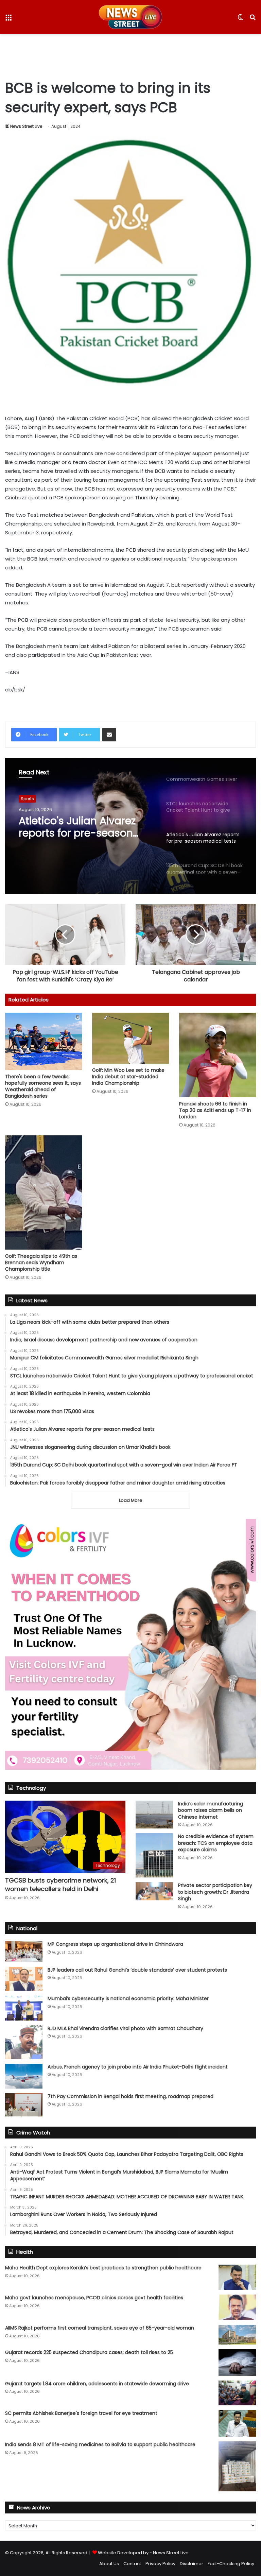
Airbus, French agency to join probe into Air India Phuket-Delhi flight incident (138, 2067)
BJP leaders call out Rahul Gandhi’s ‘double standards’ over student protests (137, 1970)
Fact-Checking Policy (231, 2564)
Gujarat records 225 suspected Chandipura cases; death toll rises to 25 (89, 2352)
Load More (131, 1500)
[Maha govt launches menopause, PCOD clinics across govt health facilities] (237, 2307)
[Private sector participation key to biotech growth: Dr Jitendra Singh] (154, 1891)
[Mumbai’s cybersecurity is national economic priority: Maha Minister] (24, 2008)
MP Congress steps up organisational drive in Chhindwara (115, 1944)
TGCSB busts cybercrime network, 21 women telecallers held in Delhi (60, 1885)
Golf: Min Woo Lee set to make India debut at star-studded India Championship (128, 1077)
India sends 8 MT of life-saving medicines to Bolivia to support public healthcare (100, 2444)
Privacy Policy (160, 2564)
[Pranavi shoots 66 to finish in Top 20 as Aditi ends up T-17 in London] (217, 1055)
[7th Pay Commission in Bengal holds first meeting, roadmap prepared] (24, 2105)
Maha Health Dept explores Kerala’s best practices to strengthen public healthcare (103, 2268)
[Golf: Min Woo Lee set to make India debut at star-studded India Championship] (130, 1038)
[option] (130, 826)
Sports (27, 801)
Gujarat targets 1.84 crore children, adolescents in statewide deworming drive (97, 2384)
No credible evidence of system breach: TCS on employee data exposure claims (216, 1843)
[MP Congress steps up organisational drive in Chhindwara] (24, 1952)
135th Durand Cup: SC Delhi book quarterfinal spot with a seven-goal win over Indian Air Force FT (80, 837)
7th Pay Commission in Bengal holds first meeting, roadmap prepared (130, 2096)
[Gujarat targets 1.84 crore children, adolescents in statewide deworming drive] (237, 2393)
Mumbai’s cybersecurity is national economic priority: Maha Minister (128, 1998)
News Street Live (26, 126)
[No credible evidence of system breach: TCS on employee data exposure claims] (154, 1855)
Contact (132, 2564)
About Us (109, 2564)
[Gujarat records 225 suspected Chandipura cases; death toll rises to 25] (237, 2363)
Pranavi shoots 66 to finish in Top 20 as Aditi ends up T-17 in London (215, 1110)
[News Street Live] (130, 17)
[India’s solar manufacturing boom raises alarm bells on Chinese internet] (154, 1815)
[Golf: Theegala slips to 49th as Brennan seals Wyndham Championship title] (43, 1192)
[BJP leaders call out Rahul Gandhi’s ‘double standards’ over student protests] (24, 1979)
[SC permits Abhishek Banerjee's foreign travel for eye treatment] (237, 2423)
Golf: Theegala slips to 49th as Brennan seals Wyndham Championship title (41, 1263)
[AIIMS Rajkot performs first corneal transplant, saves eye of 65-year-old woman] (237, 2335)
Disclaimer (192, 2564)
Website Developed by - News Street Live (143, 2553)
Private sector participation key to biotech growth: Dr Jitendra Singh (215, 1892)
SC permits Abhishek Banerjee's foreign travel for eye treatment (81, 2413)
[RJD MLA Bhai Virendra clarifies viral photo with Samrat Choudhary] (24, 2042)
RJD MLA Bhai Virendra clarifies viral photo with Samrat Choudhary (125, 2028)
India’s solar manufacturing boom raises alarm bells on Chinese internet (211, 1810)
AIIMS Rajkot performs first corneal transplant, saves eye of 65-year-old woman (100, 2328)
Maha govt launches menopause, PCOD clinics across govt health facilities (94, 2298)
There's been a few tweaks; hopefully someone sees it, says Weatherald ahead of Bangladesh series (43, 1086)
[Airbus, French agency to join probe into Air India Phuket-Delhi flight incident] (24, 2076)
